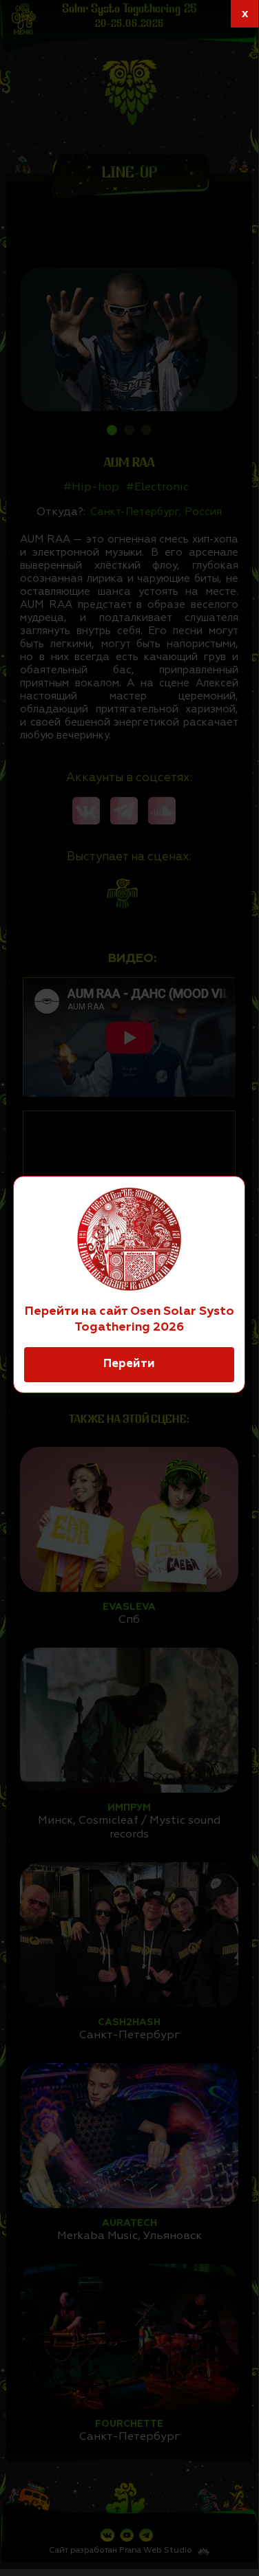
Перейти (129, 1364)
